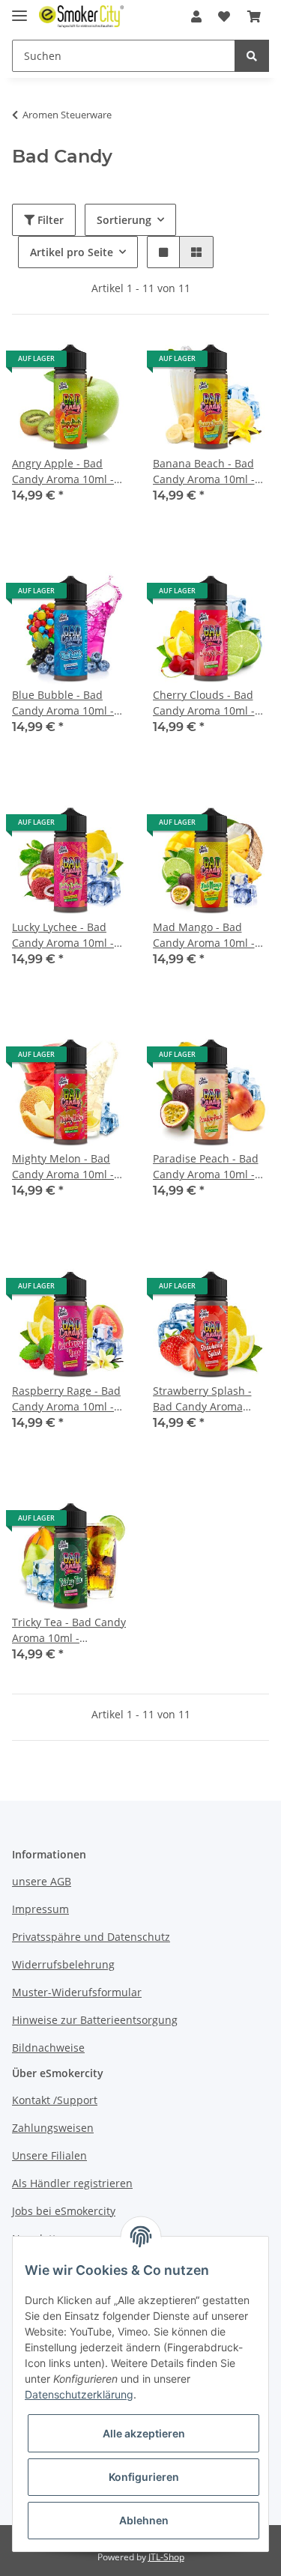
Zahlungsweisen (53, 2128)
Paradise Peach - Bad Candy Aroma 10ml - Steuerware (206, 1167)
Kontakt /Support (55, 2100)
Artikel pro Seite (72, 252)
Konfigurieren (144, 2477)
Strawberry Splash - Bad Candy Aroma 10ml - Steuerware (202, 1399)
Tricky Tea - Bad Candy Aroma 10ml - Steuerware (69, 1630)
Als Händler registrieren (72, 2183)
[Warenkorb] (254, 16)
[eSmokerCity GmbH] (81, 17)
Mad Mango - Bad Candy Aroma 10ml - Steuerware (204, 935)
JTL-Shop (166, 2557)
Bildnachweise (48, 2048)
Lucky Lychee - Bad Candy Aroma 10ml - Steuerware (63, 935)
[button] (196, 16)
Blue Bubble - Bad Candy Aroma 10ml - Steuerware (63, 703)
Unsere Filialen (49, 2155)
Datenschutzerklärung (79, 2394)
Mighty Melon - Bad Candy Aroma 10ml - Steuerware (63, 1167)
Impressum (40, 1909)
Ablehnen (144, 2520)
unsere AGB (42, 1881)
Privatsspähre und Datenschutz (91, 1937)
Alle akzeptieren (144, 2433)
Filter (49, 220)
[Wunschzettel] (224, 16)
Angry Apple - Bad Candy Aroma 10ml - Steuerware (63, 472)
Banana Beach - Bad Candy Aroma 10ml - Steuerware (204, 472)
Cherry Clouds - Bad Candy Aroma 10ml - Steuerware (204, 703)
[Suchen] (252, 56)
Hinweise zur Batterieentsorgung (95, 2020)
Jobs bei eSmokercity (64, 2211)
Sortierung (124, 220)
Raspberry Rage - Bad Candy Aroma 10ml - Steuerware (66, 1399)
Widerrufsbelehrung (63, 1964)
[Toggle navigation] (19, 9)
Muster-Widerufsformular (77, 1992)
